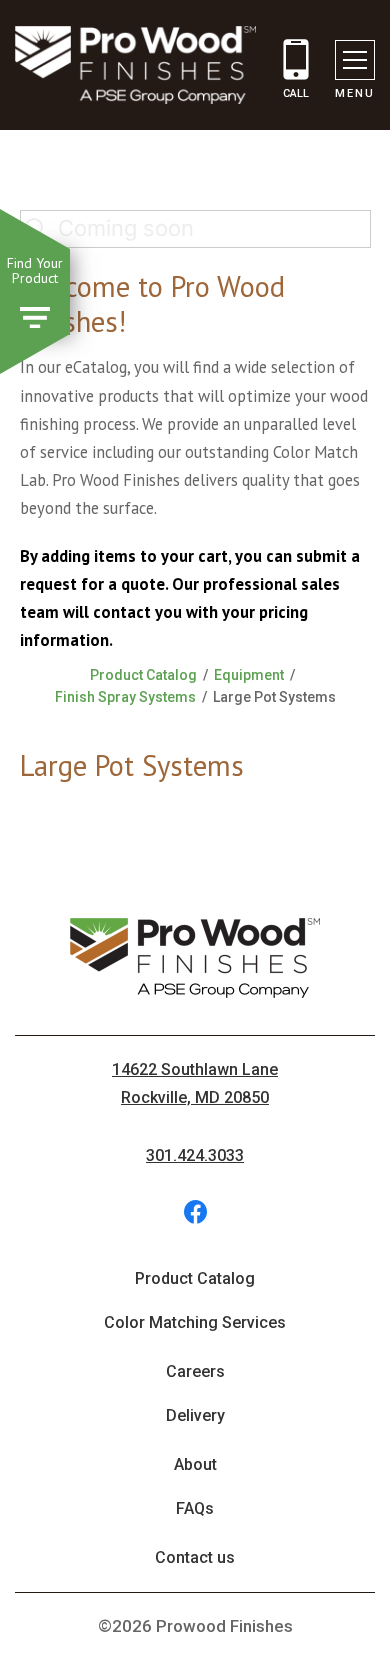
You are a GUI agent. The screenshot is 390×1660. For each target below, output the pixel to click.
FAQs (195, 1508)
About (195, 1464)
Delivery (195, 1415)
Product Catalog (143, 675)
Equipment (249, 675)
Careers (195, 1371)
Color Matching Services (195, 1322)
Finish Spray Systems (125, 697)
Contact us (195, 1557)
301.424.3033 (195, 1155)
